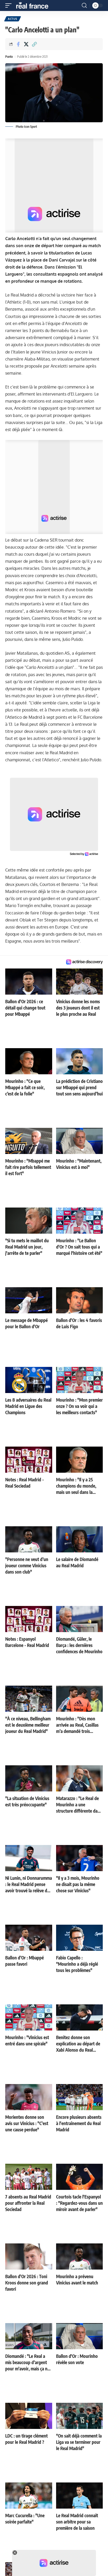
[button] (10, 5)
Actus (13, 19)
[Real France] (35, 5)
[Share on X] (26, 44)
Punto (9, 57)
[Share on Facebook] (18, 44)
